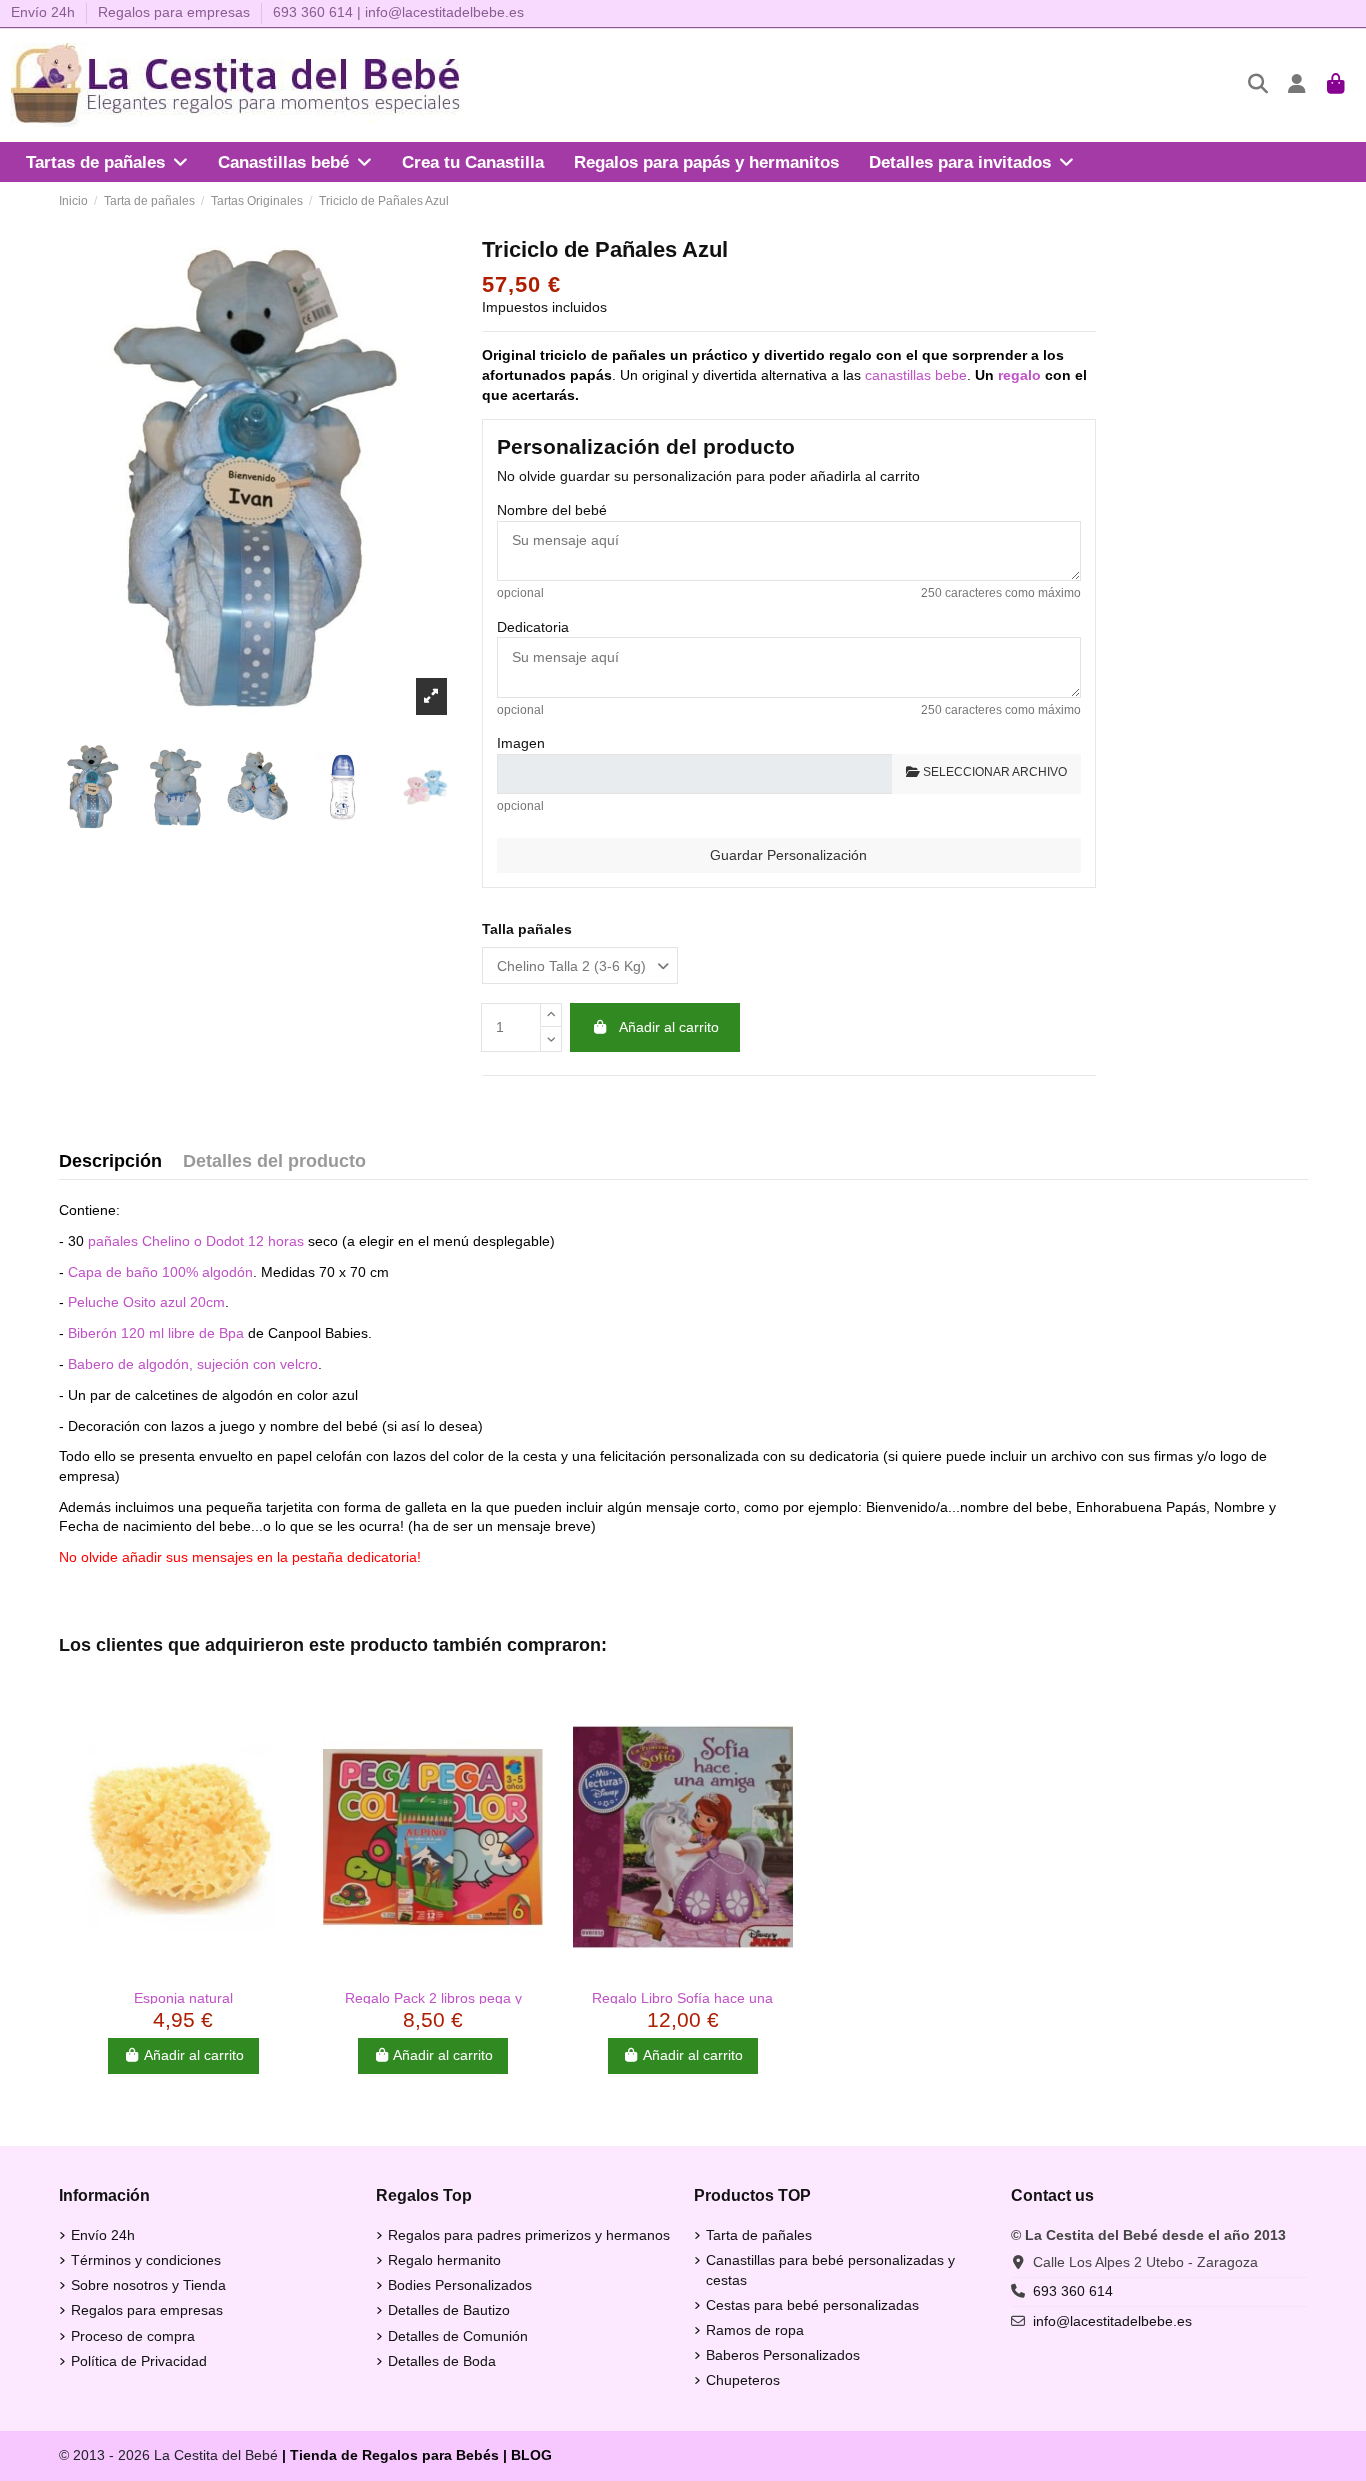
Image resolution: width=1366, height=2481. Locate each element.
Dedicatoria (533, 627)
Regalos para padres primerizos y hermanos (529, 2235)
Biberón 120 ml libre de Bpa (156, 1333)
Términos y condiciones (146, 2260)
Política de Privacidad (139, 2361)
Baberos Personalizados (783, 2355)
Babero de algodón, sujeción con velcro (193, 1364)
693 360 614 (313, 12)
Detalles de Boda (442, 2361)
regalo (1019, 375)
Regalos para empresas (174, 12)
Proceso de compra (133, 2336)
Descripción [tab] (110, 1161)
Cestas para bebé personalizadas (812, 2305)
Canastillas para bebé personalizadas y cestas (830, 2270)
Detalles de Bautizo (449, 2310)
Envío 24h (45, 12)
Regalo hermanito (444, 2260)
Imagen (521, 743)
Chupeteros (743, 2380)
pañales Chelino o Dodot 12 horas (196, 1241)
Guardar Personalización (788, 855)
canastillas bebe (916, 375)
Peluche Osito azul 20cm (146, 1302)
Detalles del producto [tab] (274, 1161)
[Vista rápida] (183, 1972)
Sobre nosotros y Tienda (148, 2285)
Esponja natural (183, 1998)
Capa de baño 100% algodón (160, 1272)
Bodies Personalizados (460, 2285)
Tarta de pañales (759, 2235)
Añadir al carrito (669, 1027)
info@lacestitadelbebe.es (444, 12)
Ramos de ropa (755, 2330)
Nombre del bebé (552, 510)
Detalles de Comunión (458, 2336)
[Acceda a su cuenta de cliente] (1297, 85)
